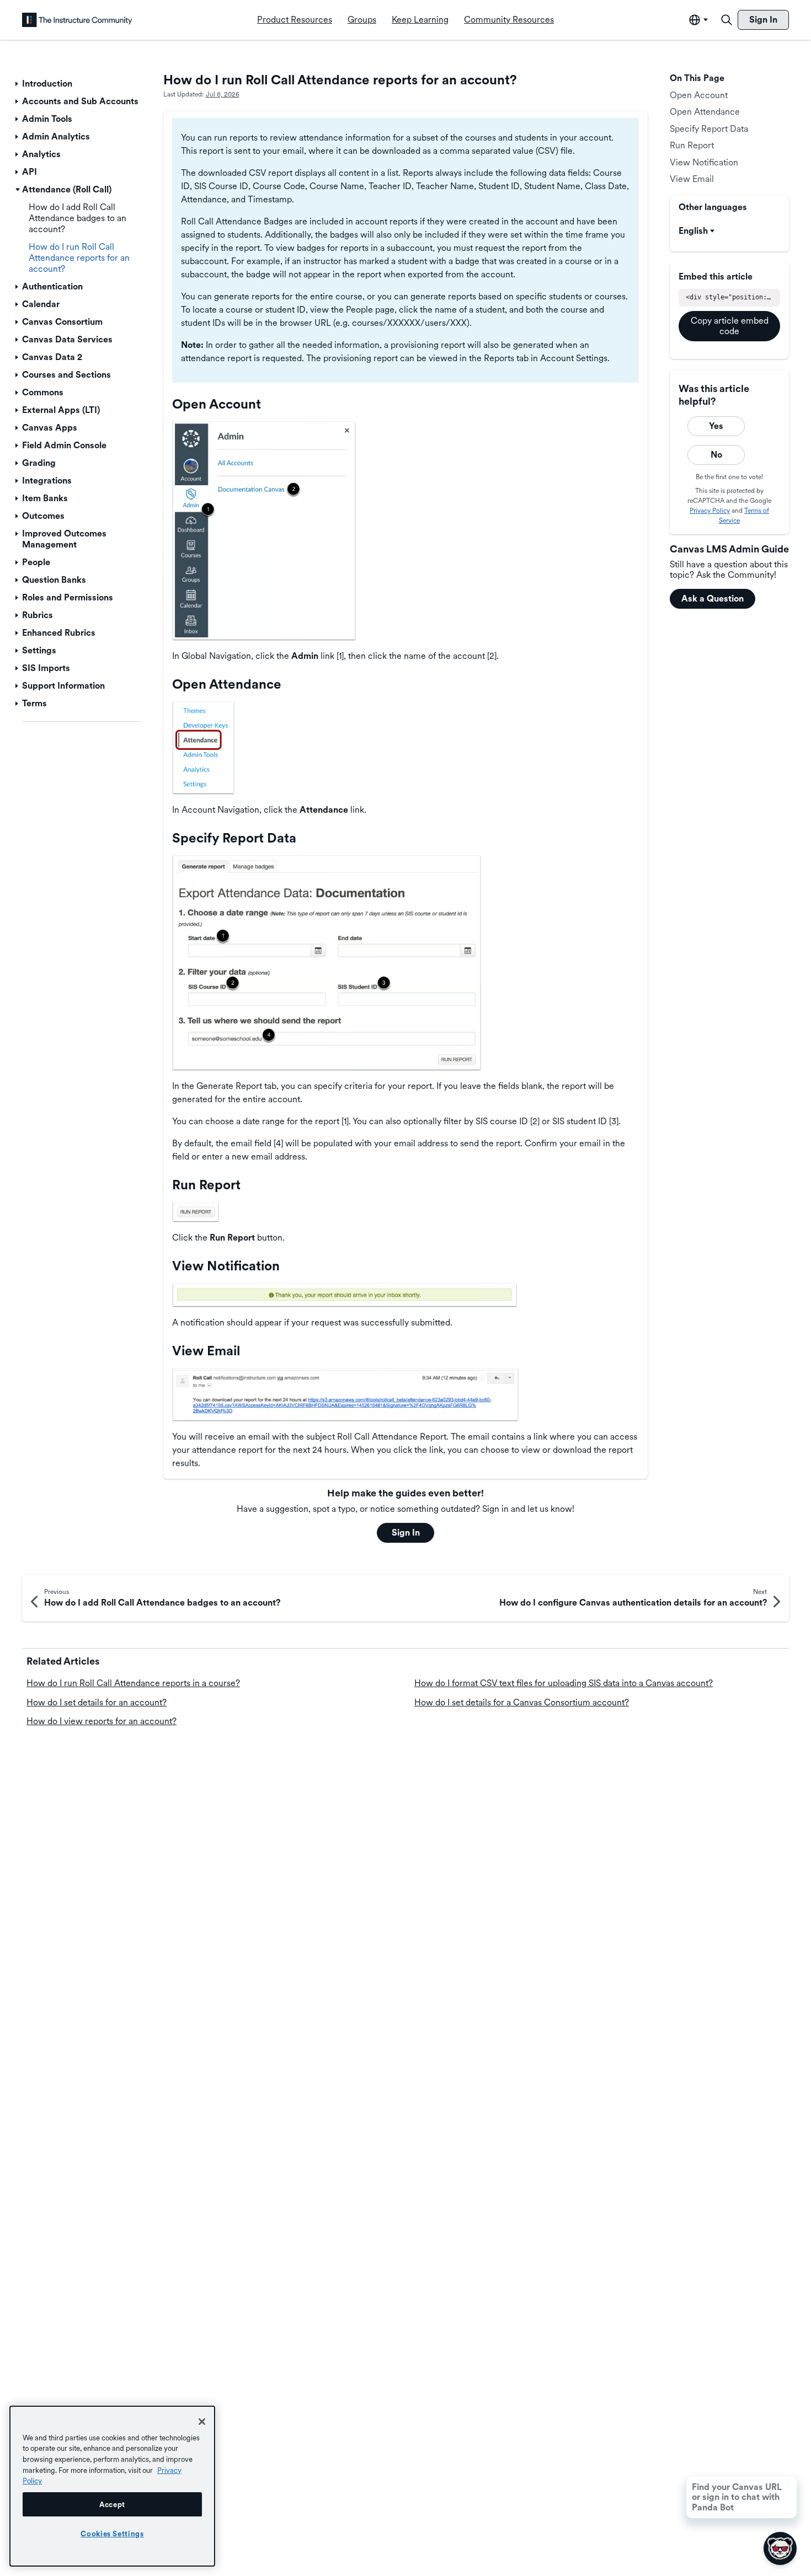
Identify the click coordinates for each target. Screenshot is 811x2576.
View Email (692, 179)
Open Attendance (705, 112)
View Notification (704, 162)
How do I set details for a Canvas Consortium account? (522, 1702)
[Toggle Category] (18, 84)
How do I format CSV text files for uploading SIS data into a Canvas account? (564, 1683)
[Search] (727, 20)
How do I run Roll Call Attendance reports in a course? (133, 1683)
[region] (112, 2486)
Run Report (692, 145)
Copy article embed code (730, 326)
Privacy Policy (710, 511)
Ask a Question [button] (713, 599)
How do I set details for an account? (97, 1702)
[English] (77, 20)
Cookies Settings (112, 2534)
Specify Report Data (709, 129)
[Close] (202, 2422)
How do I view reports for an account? (102, 1721)
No (716, 455)
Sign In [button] (406, 1533)
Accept (112, 2504)
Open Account (699, 95)
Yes (716, 426)
